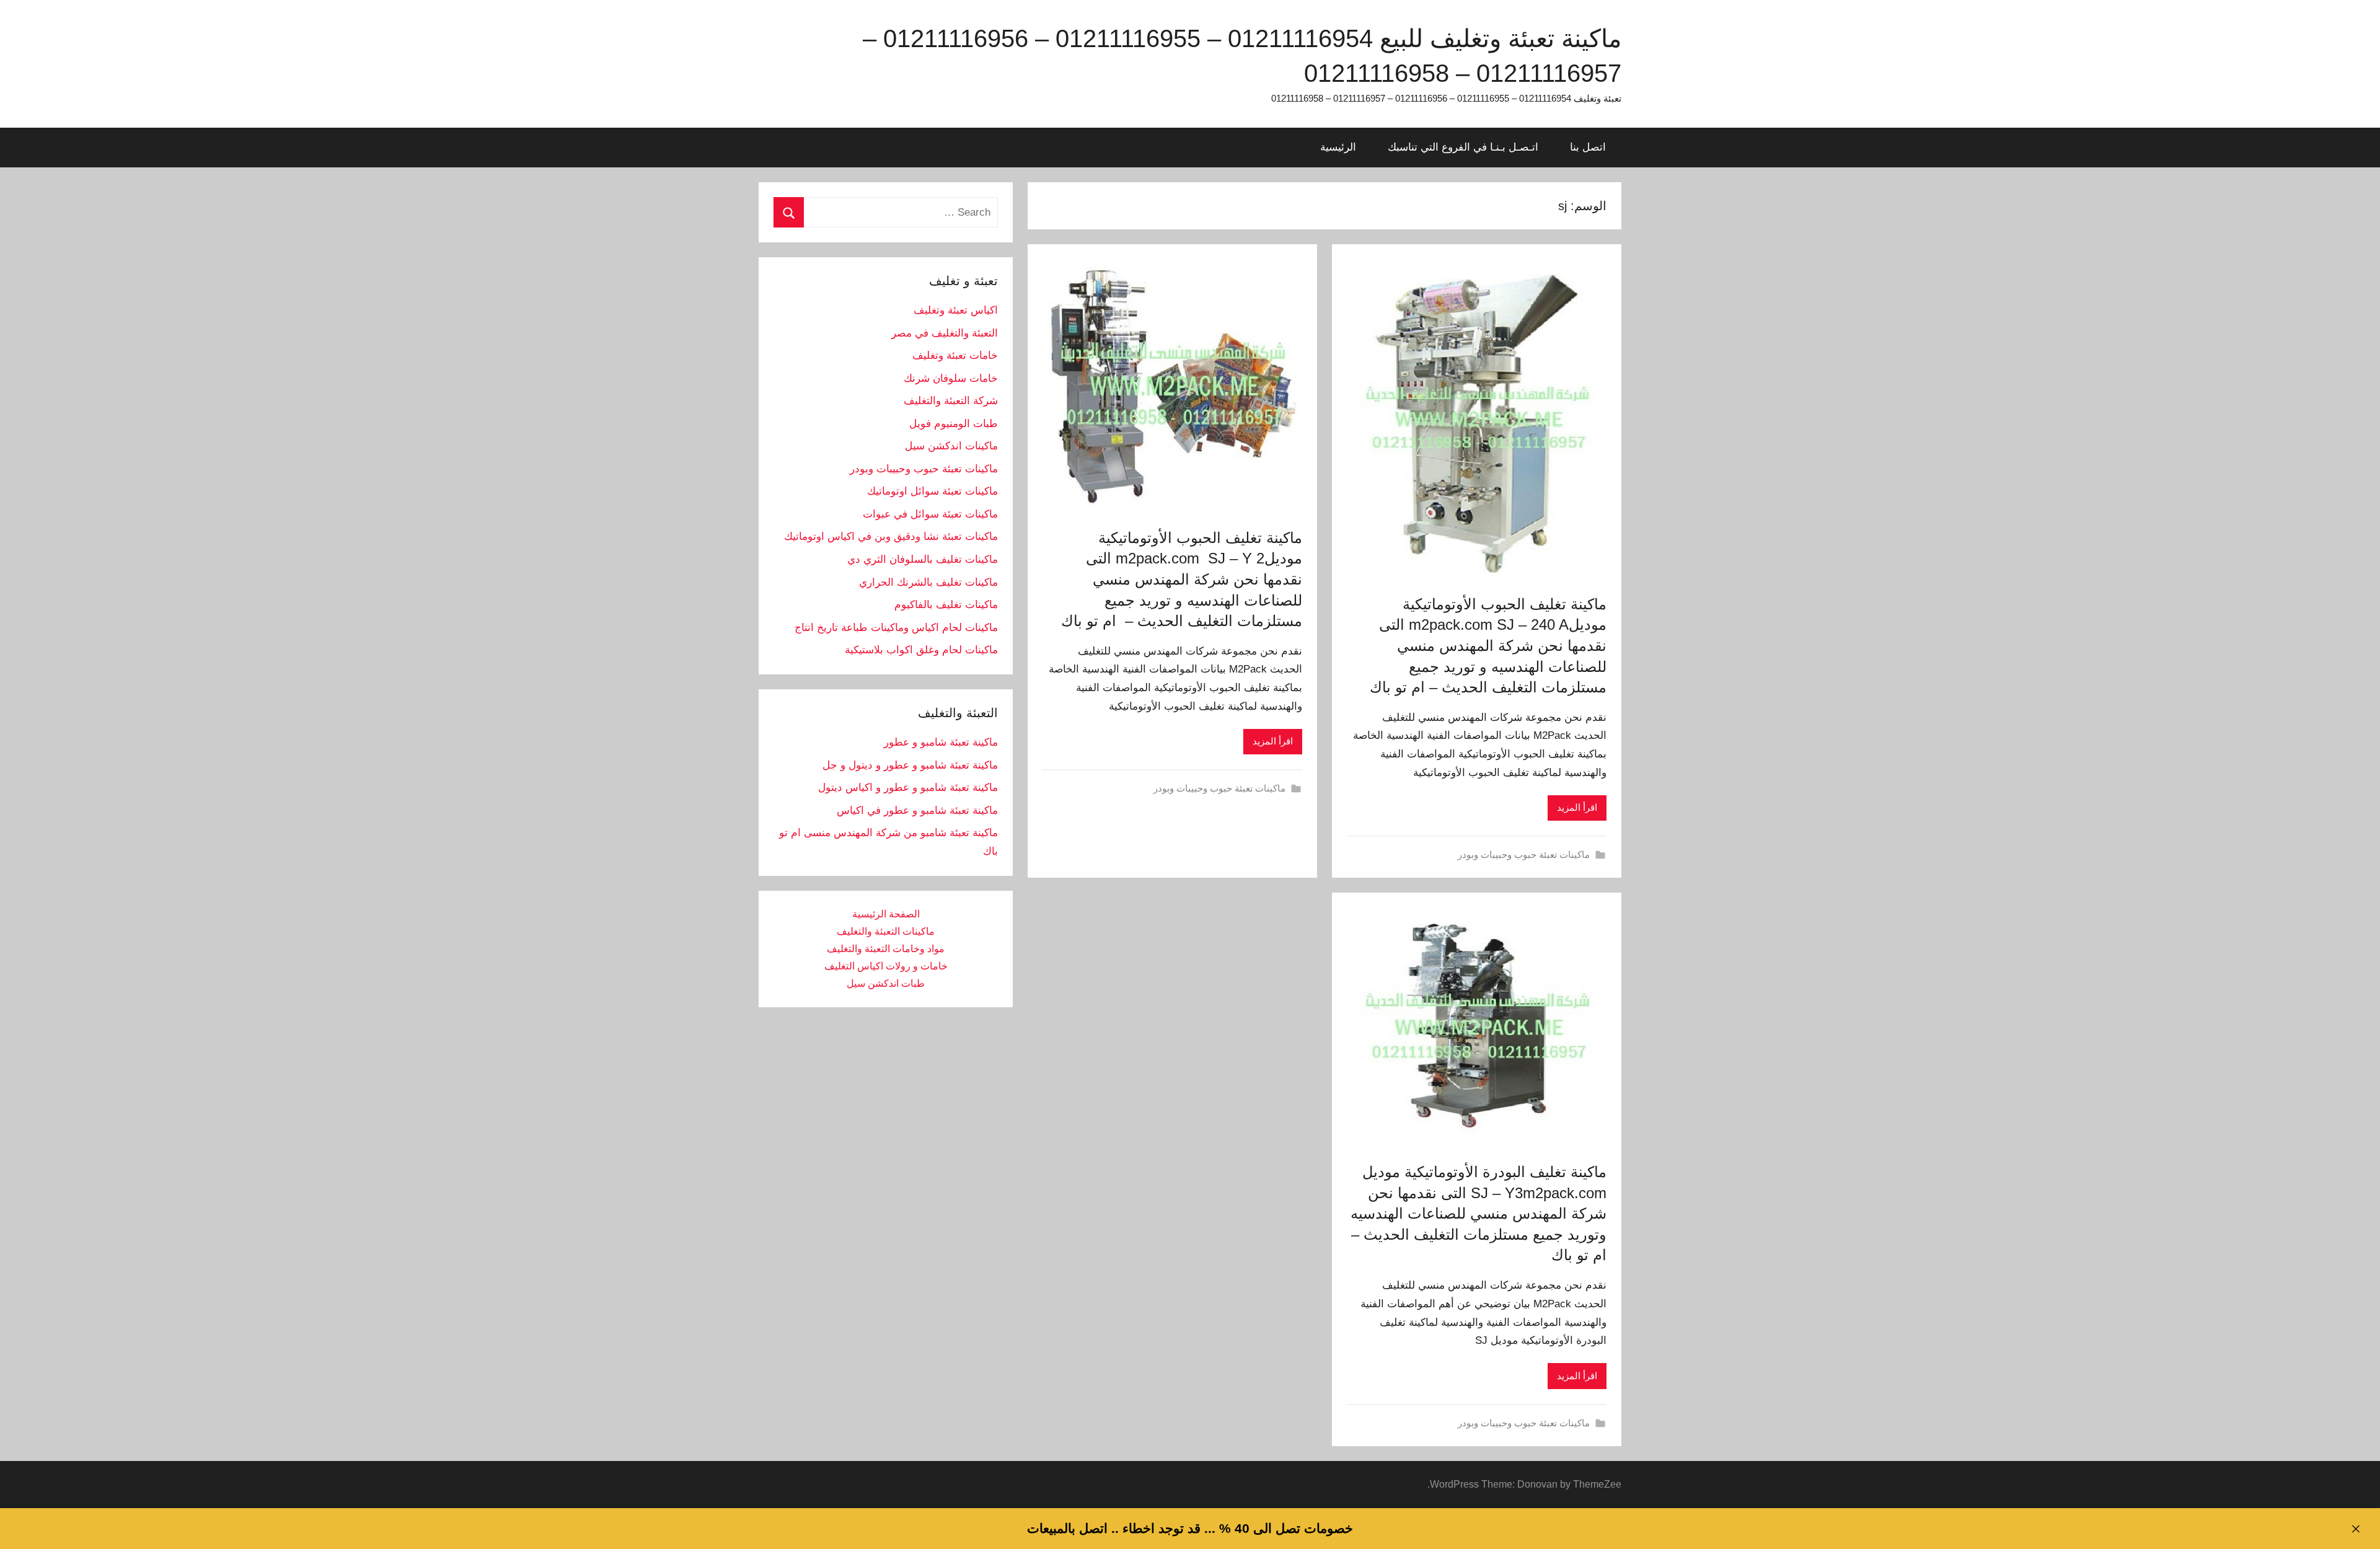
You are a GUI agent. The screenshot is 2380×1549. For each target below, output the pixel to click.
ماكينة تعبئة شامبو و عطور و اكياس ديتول (908, 788)
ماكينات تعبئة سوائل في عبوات (930, 514)
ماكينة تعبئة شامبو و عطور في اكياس (917, 810)
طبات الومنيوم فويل (954, 424)
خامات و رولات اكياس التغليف (886, 966)
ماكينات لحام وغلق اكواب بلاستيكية (921, 650)
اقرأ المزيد (1577, 807)
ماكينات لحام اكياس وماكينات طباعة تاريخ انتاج (896, 628)
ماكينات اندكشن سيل (951, 446)
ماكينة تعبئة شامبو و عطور (941, 742)
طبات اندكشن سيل (886, 983)
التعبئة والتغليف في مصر (945, 333)
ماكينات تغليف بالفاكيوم (946, 605)
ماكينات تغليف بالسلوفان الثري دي (923, 559)
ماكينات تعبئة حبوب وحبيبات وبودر (1524, 854)
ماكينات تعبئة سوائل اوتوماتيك (932, 491)
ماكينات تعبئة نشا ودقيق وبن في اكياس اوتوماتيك (891, 536)
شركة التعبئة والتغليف (951, 401)
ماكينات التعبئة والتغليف (886, 931)
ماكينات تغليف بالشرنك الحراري (928, 582)
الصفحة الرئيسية (886, 914)
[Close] (2356, 1529)
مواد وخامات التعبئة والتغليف (886, 949)
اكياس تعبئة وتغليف (956, 310)
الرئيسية (1338, 147)
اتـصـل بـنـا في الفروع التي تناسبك (1463, 147)
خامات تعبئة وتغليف (955, 355)
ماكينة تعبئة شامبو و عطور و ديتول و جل (910, 765)
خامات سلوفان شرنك (951, 378)
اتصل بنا (1588, 147)
